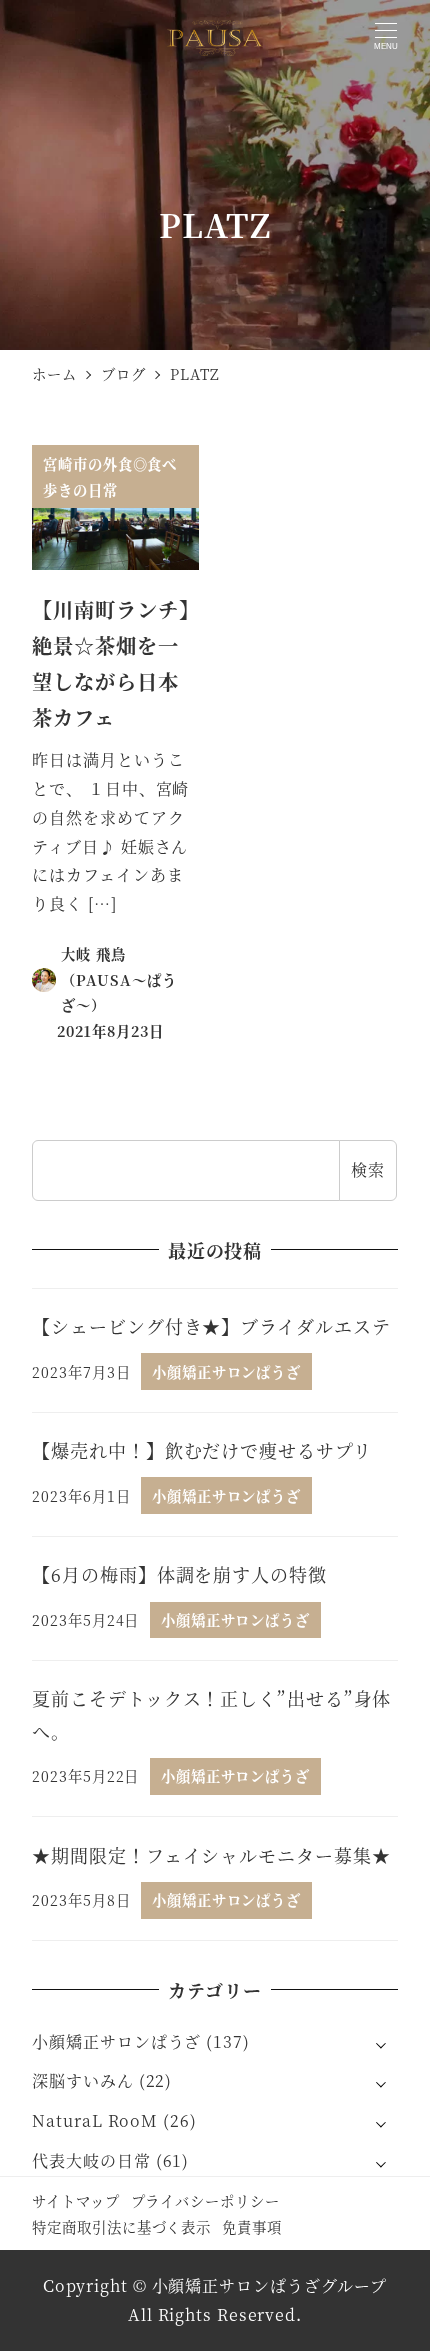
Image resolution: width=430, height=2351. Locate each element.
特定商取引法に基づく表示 (121, 2226)
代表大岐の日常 (91, 2160)
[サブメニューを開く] (381, 2043)
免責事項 (252, 2226)
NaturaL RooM (95, 2120)
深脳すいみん (82, 2080)
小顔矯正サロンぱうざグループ (270, 2285)
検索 (368, 1169)
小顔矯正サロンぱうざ (116, 2041)
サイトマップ (75, 2200)
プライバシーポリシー (205, 2200)
